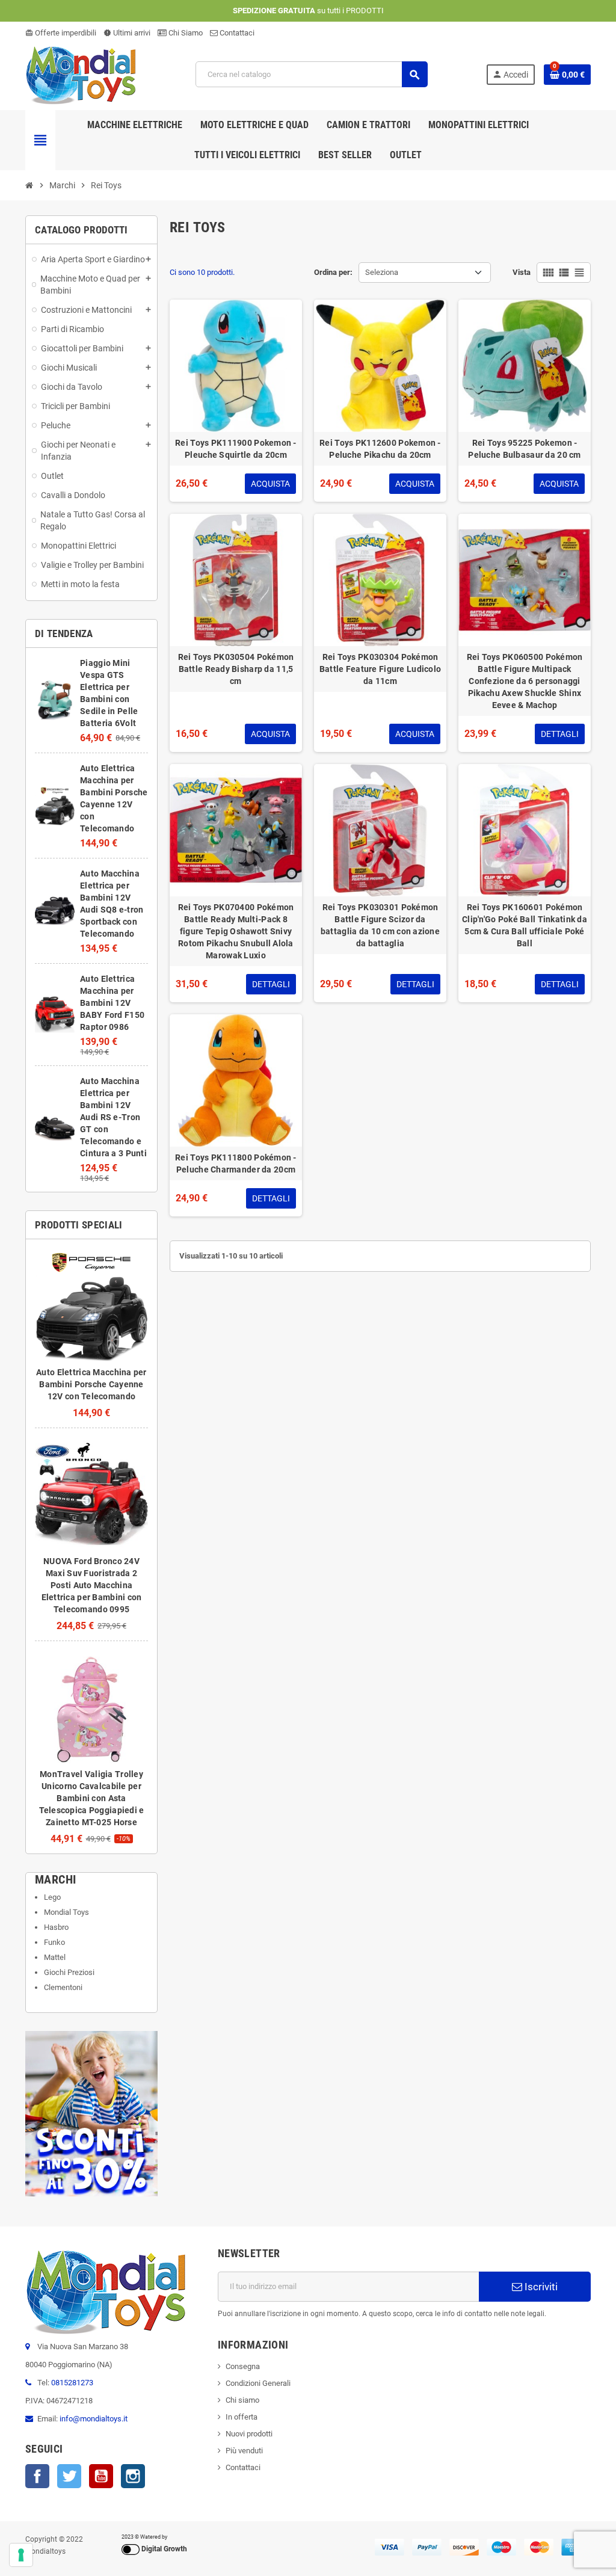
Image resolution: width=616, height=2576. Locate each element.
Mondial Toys (66, 1912)
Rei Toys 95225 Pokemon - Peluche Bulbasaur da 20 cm (524, 449)
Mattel (55, 1957)
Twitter (69, 2476)
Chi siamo (242, 2400)
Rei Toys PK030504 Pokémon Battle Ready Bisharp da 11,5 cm (236, 669)
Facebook (37, 2476)
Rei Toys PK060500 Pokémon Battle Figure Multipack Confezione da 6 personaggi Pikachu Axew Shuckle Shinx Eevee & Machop (525, 681)
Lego (52, 1897)
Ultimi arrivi (127, 33)
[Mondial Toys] (81, 74)
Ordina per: (333, 272)
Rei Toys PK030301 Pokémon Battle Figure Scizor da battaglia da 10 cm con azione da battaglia (380, 925)
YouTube (101, 2476)
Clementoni (63, 1987)
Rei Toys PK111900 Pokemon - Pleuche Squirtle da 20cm (236, 449)
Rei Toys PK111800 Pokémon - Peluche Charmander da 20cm (236, 1163)
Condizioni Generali (258, 2383)
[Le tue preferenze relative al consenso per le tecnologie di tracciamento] (21, 2555)
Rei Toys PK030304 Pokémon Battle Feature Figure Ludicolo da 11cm (380, 669)
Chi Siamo (185, 33)
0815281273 (72, 2383)
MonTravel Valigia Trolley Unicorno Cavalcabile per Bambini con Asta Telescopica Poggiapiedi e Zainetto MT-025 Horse (92, 1798)
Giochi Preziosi (69, 1972)
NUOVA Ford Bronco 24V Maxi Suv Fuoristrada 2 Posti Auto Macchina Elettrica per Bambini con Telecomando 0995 (92, 1585)
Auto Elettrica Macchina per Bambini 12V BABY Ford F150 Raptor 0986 (112, 1003)
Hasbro (56, 1927)
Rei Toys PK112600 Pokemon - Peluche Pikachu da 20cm (380, 449)
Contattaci (236, 33)
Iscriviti (540, 2287)
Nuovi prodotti (249, 2434)
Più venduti (244, 2451)
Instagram (133, 2476)
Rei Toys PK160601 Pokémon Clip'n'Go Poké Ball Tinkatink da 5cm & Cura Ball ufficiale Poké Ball (525, 925)
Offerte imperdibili (61, 33)
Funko (54, 1942)
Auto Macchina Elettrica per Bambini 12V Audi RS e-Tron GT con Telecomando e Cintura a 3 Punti (113, 1117)
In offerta (242, 2417)
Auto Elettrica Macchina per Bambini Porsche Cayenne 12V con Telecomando (91, 1384)
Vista (522, 272)
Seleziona (382, 272)
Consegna (243, 2366)
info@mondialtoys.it (94, 2419)
